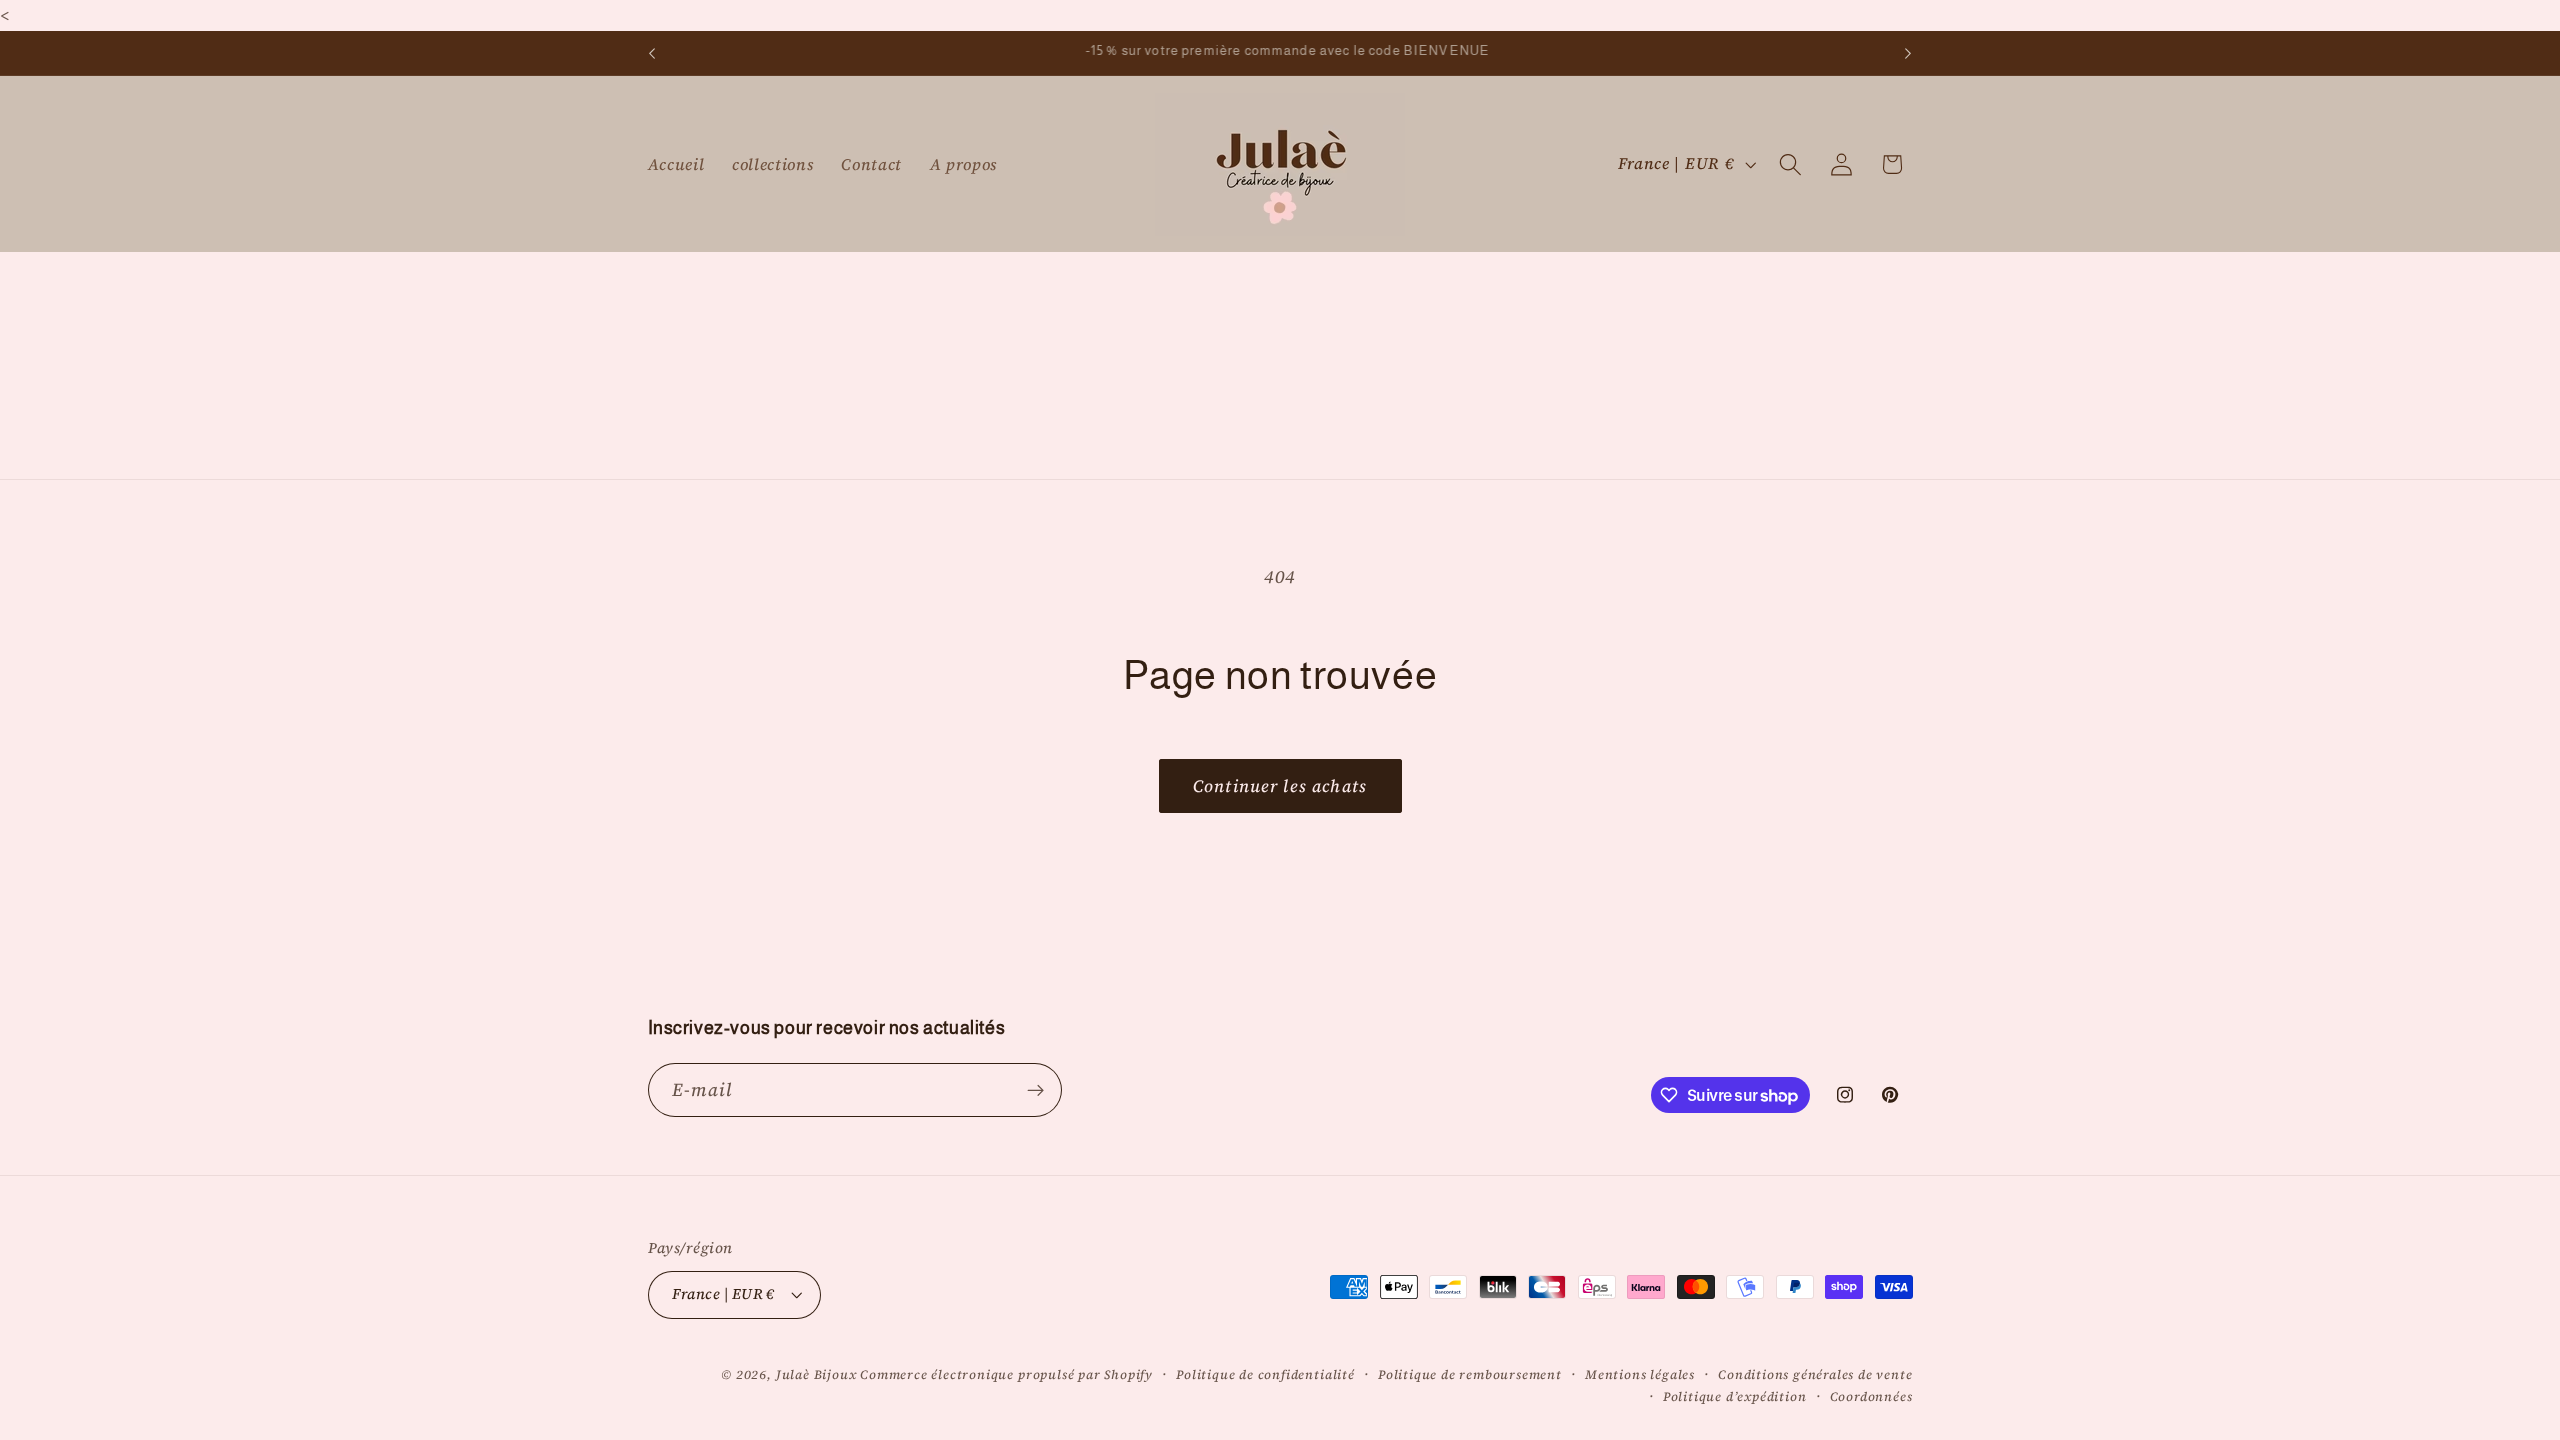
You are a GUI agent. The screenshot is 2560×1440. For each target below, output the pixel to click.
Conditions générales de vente (1815, 1374)
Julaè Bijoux (816, 1374)
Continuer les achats (1280, 786)
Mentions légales (1640, 1374)
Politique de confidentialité (1265, 1374)
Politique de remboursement (1470, 1374)
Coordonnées (1871, 1396)
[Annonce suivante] (1908, 53)
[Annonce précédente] (652, 53)
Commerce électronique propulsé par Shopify (1006, 1374)
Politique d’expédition (1735, 1396)
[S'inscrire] (1035, 1090)
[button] (1790, 164)
